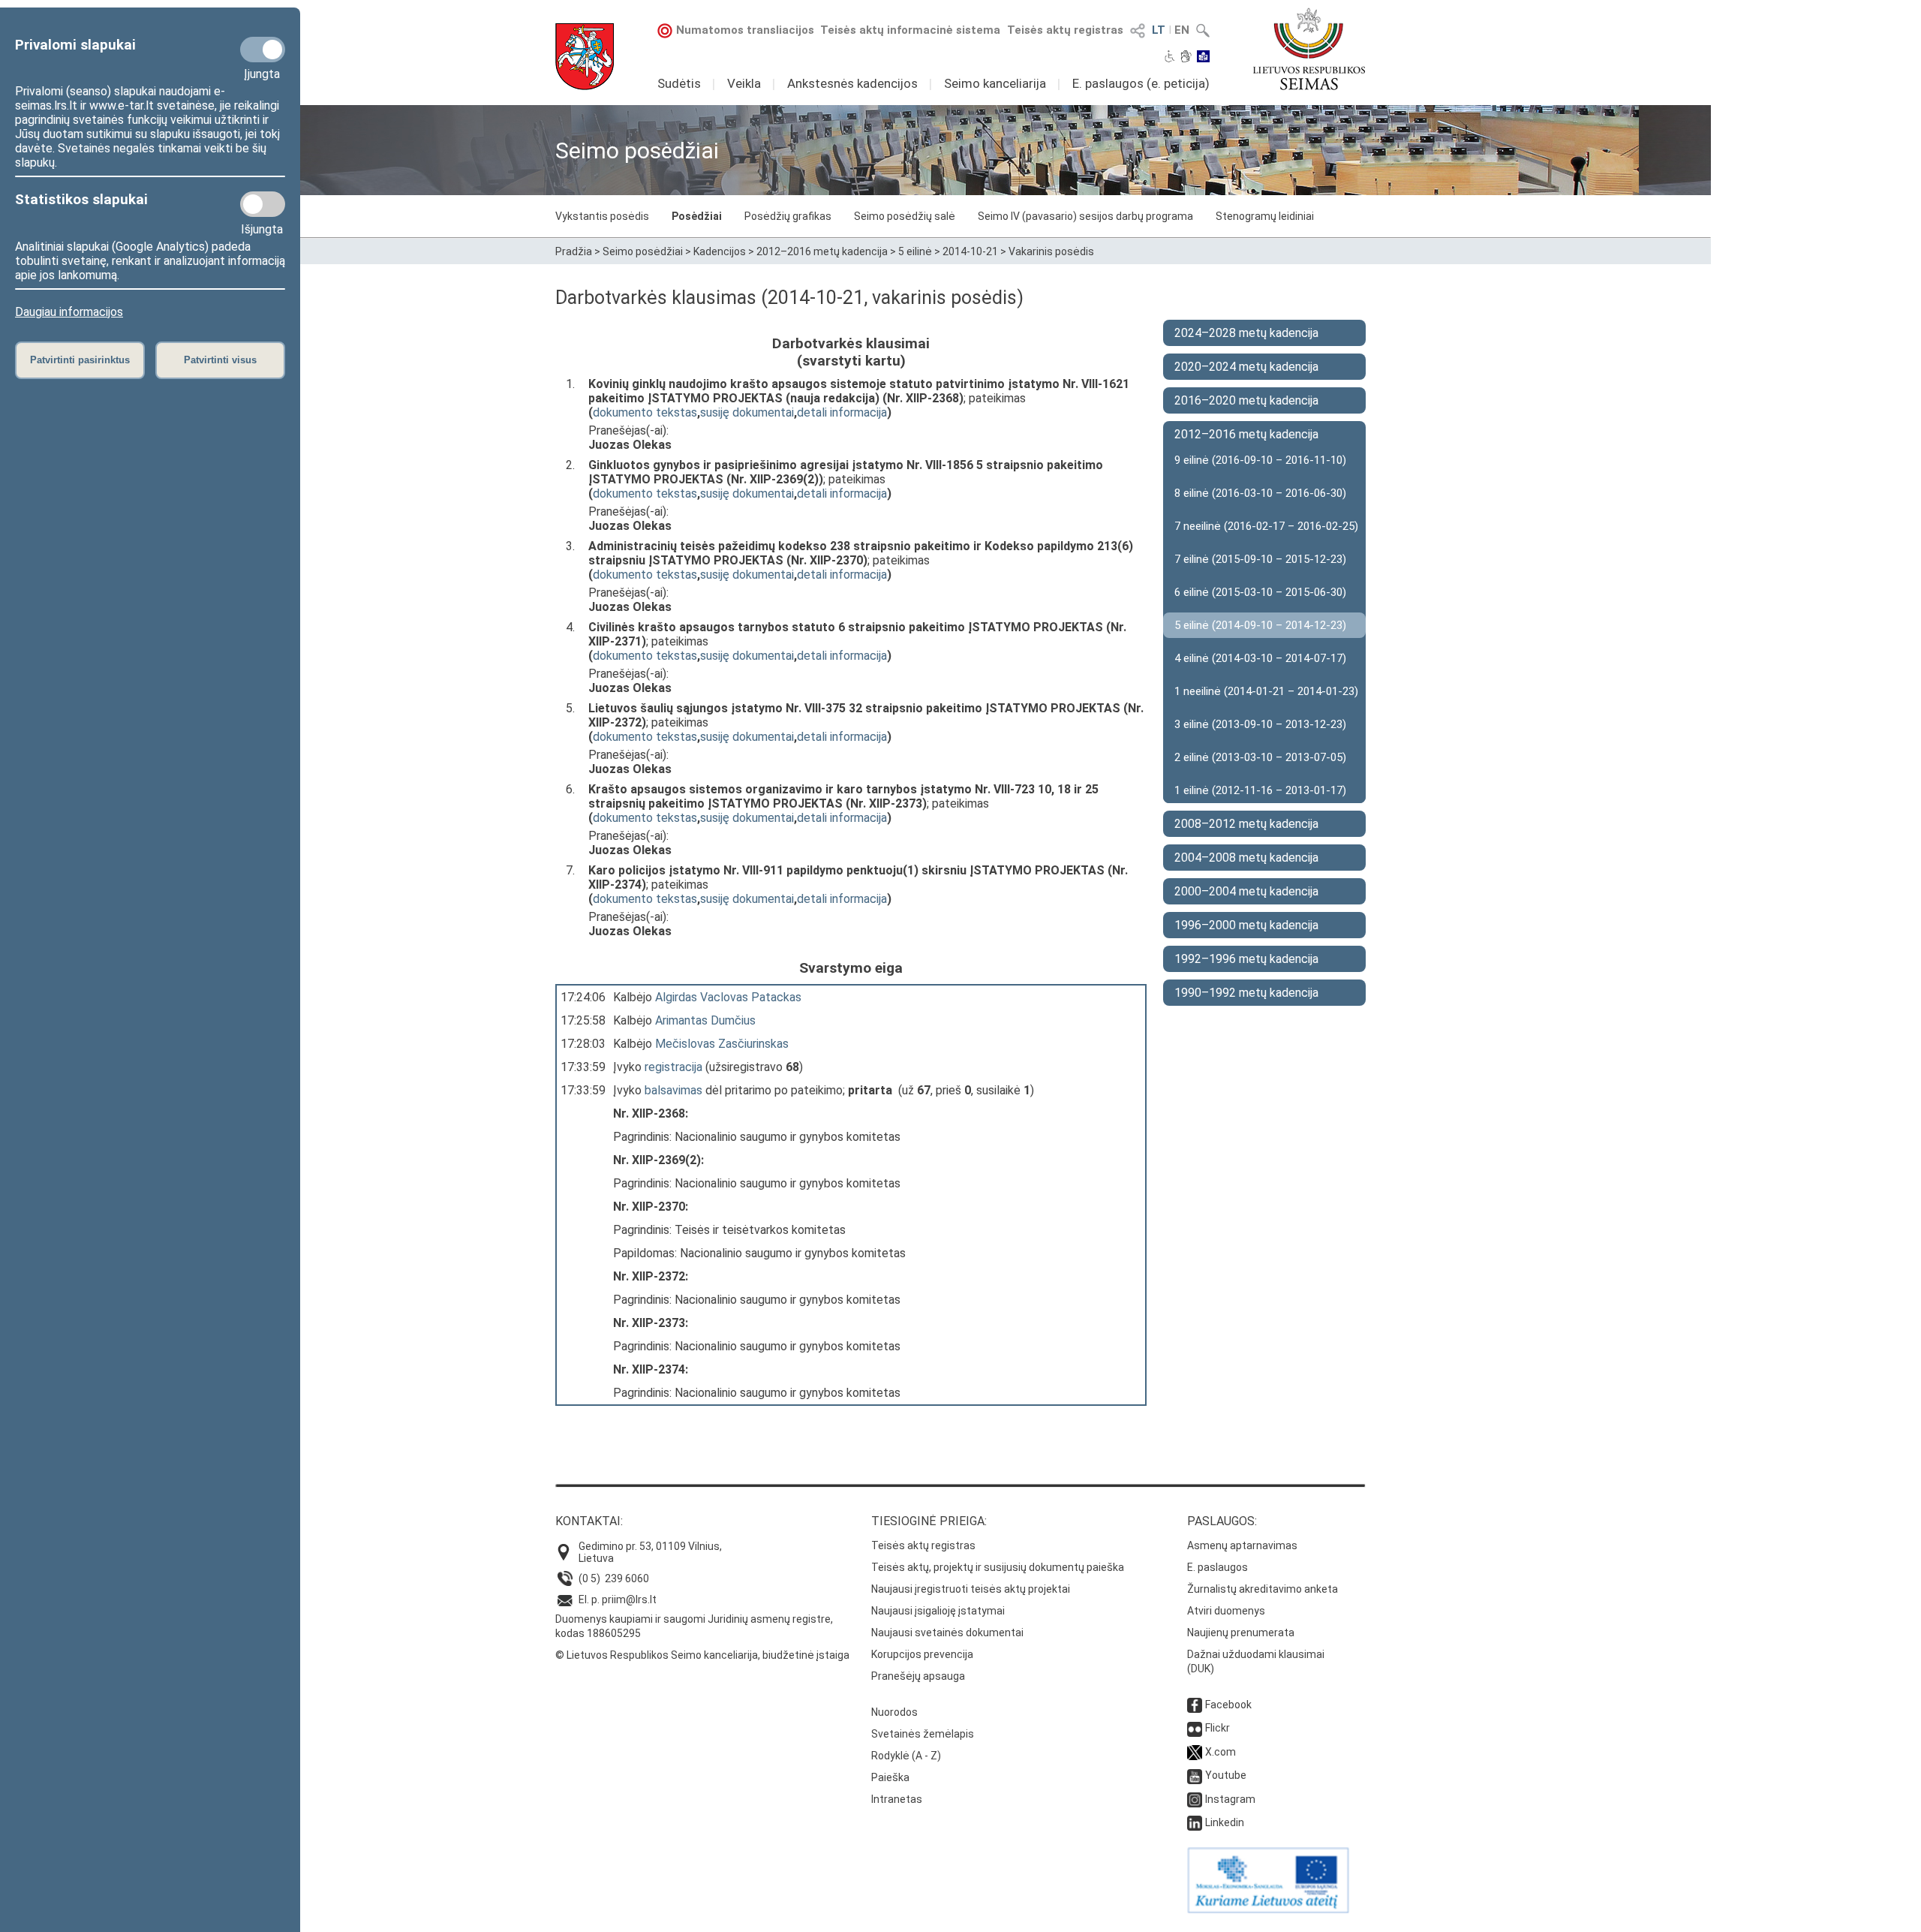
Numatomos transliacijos (745, 30)
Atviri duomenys (1226, 1611)
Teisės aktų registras (1065, 30)
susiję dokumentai (747, 412)
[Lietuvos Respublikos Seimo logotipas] (1309, 49)
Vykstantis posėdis (602, 216)
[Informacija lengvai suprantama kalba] (1203, 58)
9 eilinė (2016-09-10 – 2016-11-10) (1260, 460)
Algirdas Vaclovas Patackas (728, 997)
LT (1159, 30)
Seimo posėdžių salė (905, 216)
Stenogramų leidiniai (1265, 216)
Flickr (1218, 1728)
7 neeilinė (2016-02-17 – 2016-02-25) (1266, 526)
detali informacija (842, 412)
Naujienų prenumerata (1241, 1633)
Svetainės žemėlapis (923, 1734)
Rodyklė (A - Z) (906, 1756)
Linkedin (1225, 1822)
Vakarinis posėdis (1051, 251)
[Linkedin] (1195, 1822)
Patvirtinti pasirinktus (80, 360)
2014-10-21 (970, 251)
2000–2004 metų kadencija (1246, 891)
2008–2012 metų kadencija (1246, 824)
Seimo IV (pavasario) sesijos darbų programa (1085, 216)
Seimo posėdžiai (643, 251)
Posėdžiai (697, 216)
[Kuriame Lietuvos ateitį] (1268, 1909)
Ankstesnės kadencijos (852, 83)
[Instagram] (1195, 1799)
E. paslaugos (1218, 1567)
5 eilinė (915, 251)
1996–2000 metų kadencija (1246, 925)
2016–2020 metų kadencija (1246, 400)
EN (1182, 30)
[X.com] (1195, 1752)
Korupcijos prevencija (922, 1654)
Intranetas (897, 1799)
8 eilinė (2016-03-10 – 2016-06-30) (1260, 493)
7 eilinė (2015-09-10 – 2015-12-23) (1260, 559)
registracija (673, 1067)
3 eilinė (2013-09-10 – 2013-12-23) (1260, 724)
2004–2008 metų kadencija (1246, 858)
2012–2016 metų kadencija (822, 251)
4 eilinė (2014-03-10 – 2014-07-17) (1260, 658)
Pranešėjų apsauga (918, 1676)
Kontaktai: (589, 1521)
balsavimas (673, 1090)
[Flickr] (1195, 1728)
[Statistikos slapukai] (263, 204)
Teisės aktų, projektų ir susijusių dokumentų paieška (998, 1567)
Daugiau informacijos (69, 312)
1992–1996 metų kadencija (1246, 959)
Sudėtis (679, 83)
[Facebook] (1195, 1705)
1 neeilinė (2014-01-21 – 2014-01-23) (1266, 691)
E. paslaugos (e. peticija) (1141, 83)
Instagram (1230, 1799)
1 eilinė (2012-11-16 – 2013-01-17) (1260, 790)
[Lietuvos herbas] (585, 57)
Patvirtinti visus (220, 360)
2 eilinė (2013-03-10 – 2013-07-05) (1260, 757)
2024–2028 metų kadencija (1246, 333)
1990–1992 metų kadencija (1246, 993)
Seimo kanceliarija (995, 83)
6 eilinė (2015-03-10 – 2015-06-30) (1260, 592)
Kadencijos (720, 251)
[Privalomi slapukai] (263, 50)
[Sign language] (1186, 58)
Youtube (1226, 1775)
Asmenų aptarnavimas (1242, 1545)
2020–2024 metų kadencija (1246, 367)
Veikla (744, 83)
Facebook (1228, 1705)
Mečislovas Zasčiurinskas (722, 1044)
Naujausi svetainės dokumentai (947, 1633)
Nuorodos (894, 1712)
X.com (1221, 1752)
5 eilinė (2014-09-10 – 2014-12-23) (1260, 625)
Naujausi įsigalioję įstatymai (938, 1611)
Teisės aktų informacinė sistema (910, 30)
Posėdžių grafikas (788, 216)
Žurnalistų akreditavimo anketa (1263, 1589)
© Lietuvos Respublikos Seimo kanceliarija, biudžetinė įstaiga (702, 1655)
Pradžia (574, 251)
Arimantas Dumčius (705, 1020)
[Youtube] (1195, 1775)
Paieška (890, 1777)
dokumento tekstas (645, 412)
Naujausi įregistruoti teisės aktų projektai (971, 1589)
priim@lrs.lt (629, 1599)
